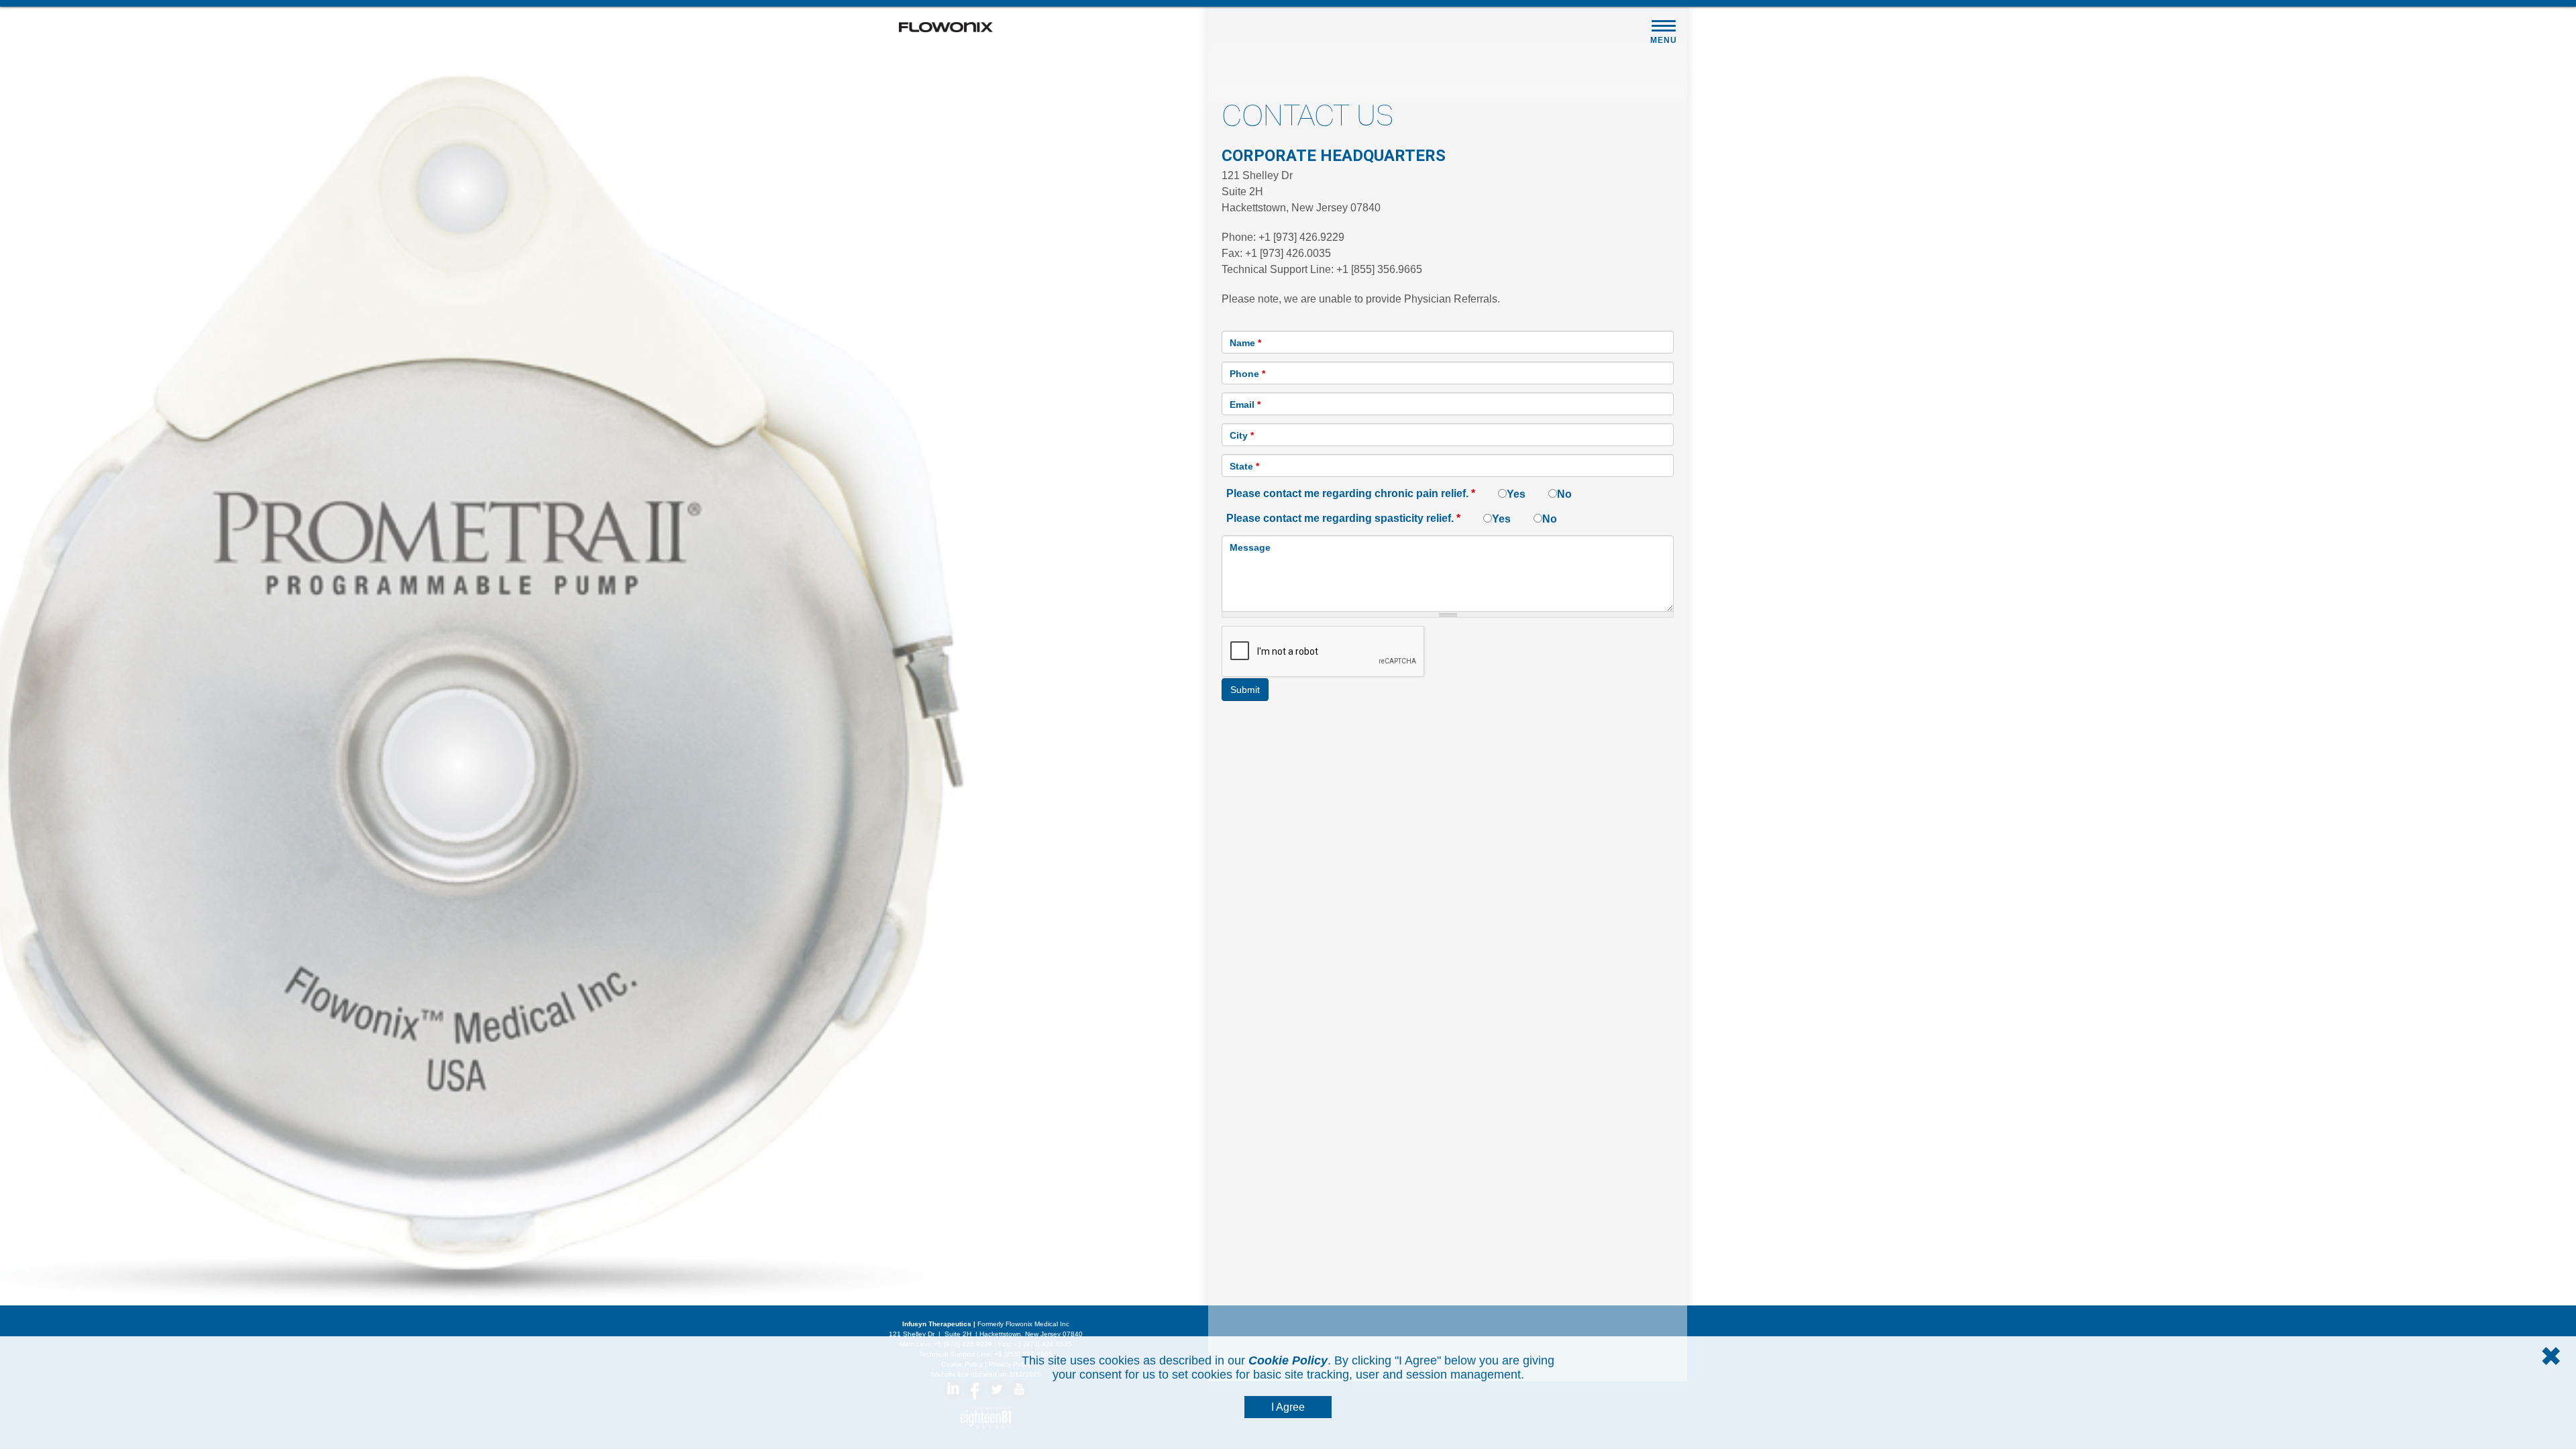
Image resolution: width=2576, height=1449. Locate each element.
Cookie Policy (1288, 1360)
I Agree (1288, 1407)
